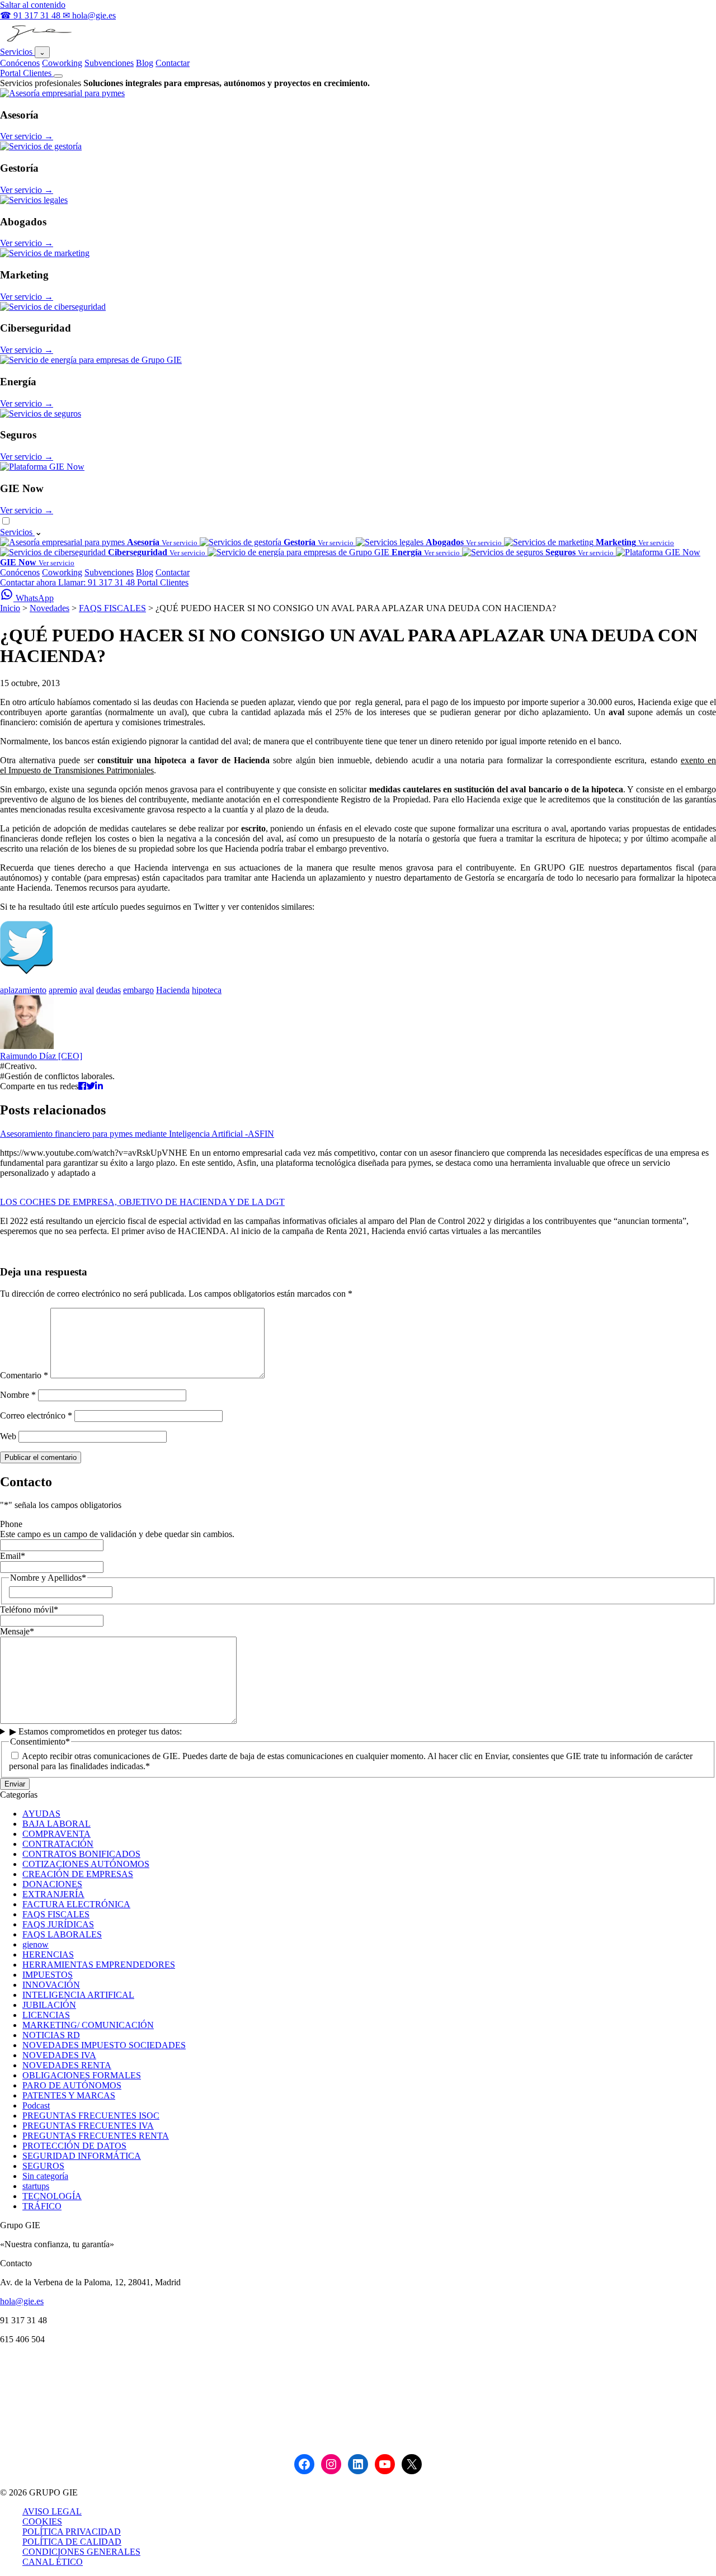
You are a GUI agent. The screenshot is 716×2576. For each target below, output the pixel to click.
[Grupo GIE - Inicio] (38, 41)
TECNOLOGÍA (52, 2196)
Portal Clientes (27, 73)
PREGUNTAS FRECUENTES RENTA (96, 2136)
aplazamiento (23, 990)
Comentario (24, 1375)
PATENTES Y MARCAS (69, 2095)
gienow (36, 1944)
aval (87, 990)
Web (8, 1436)
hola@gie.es (22, 2301)
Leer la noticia (25, 1192)
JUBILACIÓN (49, 2005)
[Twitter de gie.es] (26, 971)
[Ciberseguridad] (53, 307)
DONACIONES (52, 1884)
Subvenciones (109, 63)
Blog (145, 63)
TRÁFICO (42, 2206)
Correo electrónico (36, 1415)
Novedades (50, 608)
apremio (63, 990)
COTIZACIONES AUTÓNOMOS (86, 1864)
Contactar (173, 63)
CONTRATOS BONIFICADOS (81, 1854)
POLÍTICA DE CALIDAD (72, 2542)
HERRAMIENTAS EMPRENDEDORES (99, 1965)
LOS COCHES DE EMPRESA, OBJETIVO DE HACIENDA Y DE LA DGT (142, 1202)
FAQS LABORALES (62, 1934)
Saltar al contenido (33, 5)
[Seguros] (41, 413)
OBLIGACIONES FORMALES (82, 2075)
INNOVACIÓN (51, 1985)
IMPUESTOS (48, 1975)
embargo (138, 990)
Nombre (18, 1395)
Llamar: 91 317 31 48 (98, 582)
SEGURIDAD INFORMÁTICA (82, 2156)
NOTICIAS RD (51, 2035)
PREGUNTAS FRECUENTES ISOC (91, 2116)
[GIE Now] (42, 467)
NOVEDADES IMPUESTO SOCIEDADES (104, 2045)
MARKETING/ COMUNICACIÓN (88, 2025)
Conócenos (20, 63)
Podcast (36, 2105)
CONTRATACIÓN (58, 1844)
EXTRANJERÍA (53, 1894)
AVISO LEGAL (52, 2511)
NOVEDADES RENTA (67, 2065)
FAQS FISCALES (112, 608)
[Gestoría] (41, 146)
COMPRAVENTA (56, 1834)
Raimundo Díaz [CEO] (41, 1056)
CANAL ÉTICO (53, 2562)
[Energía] (91, 360)
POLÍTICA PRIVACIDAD (72, 2532)
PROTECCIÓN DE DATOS (74, 2146)
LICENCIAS (46, 2015)
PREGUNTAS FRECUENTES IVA (88, 2126)
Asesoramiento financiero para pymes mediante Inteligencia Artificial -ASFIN (137, 1134)
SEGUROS (43, 2166)
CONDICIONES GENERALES (81, 2552)
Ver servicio (27, 136)
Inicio (10, 608)
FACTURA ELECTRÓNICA (76, 1904)
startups (36, 2186)
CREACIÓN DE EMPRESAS (78, 1874)
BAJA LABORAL (56, 1824)
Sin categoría (45, 2176)
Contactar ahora (29, 582)
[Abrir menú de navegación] (58, 76)
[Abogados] (34, 200)
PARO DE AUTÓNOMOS (72, 2085)
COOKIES (42, 2521)
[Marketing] (45, 253)
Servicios (17, 52)
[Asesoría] (62, 93)
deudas (109, 990)
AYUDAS (41, 1814)
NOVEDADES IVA (59, 2055)
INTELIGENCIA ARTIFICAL (78, 1995)
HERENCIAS (48, 1955)
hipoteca (207, 990)
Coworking (62, 63)
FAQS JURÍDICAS (58, 1924)
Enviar (15, 1784)
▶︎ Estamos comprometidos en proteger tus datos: (96, 1731)
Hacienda (173, 990)
